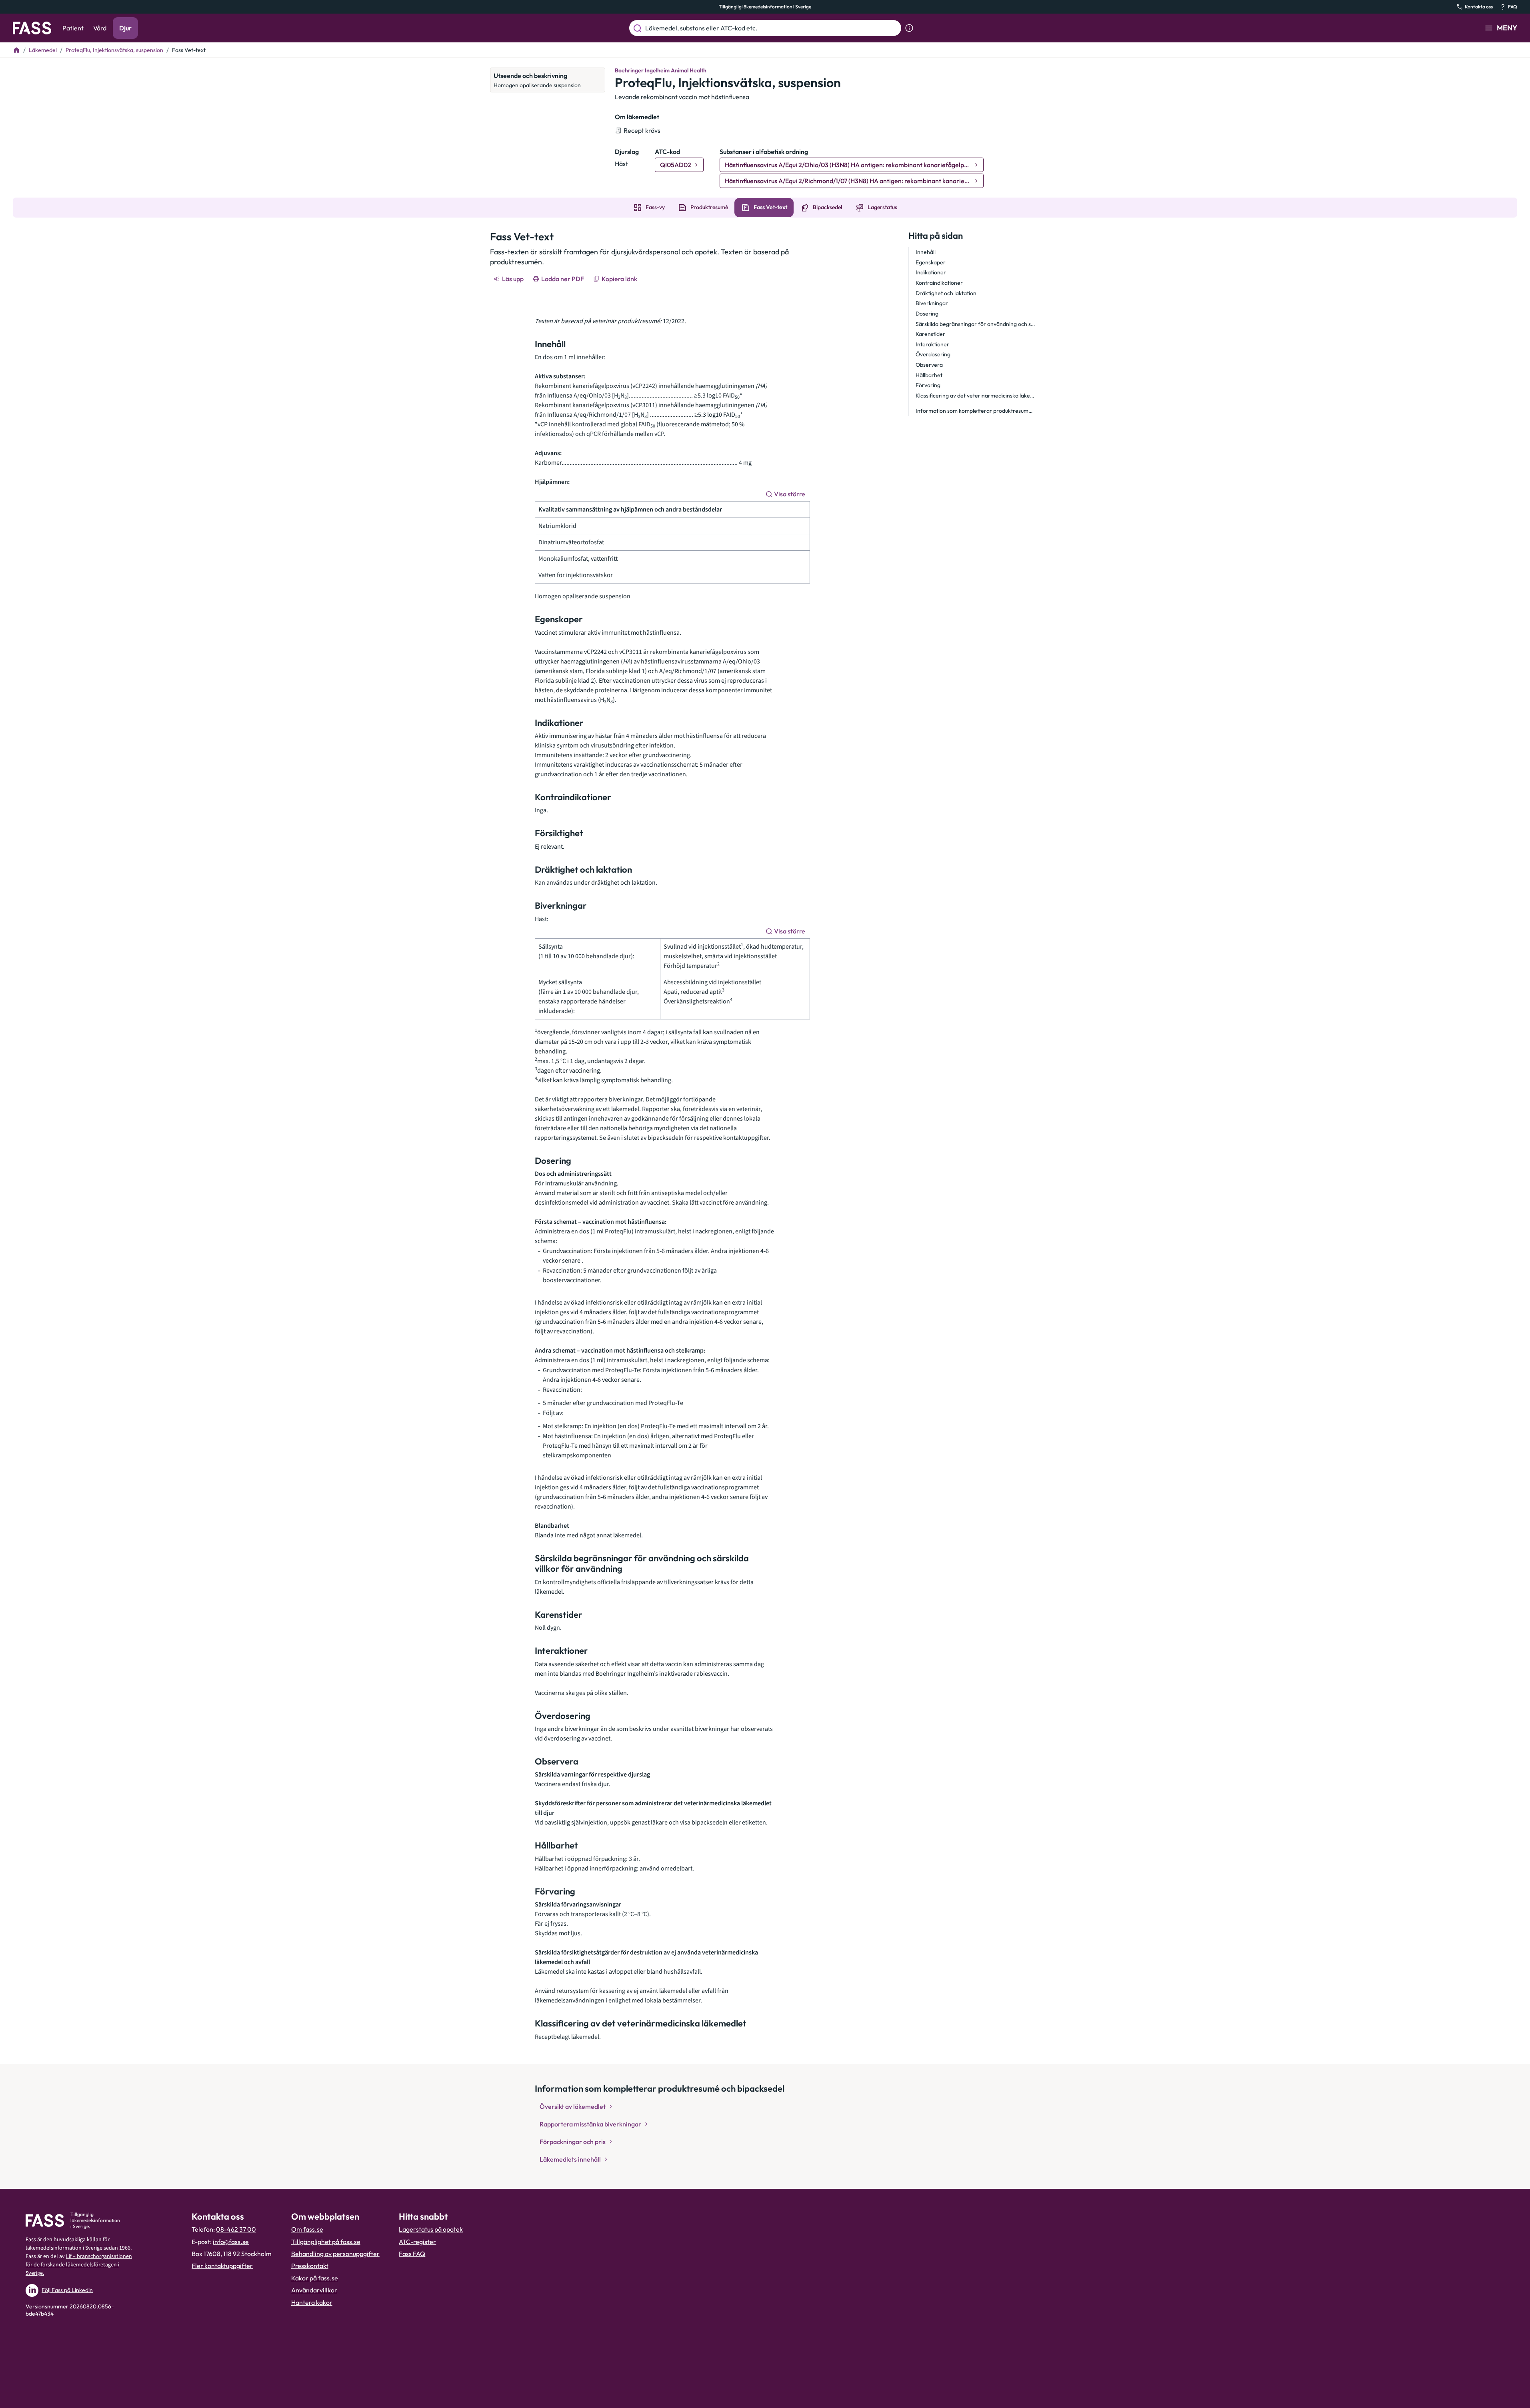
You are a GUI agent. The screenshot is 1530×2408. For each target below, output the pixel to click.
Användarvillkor (314, 2290)
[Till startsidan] (16, 50)
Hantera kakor (312, 2302)
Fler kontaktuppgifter (222, 2266)
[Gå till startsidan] (32, 28)
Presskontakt (310, 2266)
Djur (125, 28)
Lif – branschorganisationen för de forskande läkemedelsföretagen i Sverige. (79, 2265)
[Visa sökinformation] (909, 28)
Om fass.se (307, 2229)
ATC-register (417, 2242)
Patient (73, 28)
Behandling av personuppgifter (335, 2254)
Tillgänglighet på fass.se (326, 2242)
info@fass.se (231, 2242)
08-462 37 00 (236, 2229)
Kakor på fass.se (315, 2278)
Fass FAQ (412, 2254)
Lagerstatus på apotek (431, 2229)
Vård (100, 28)
